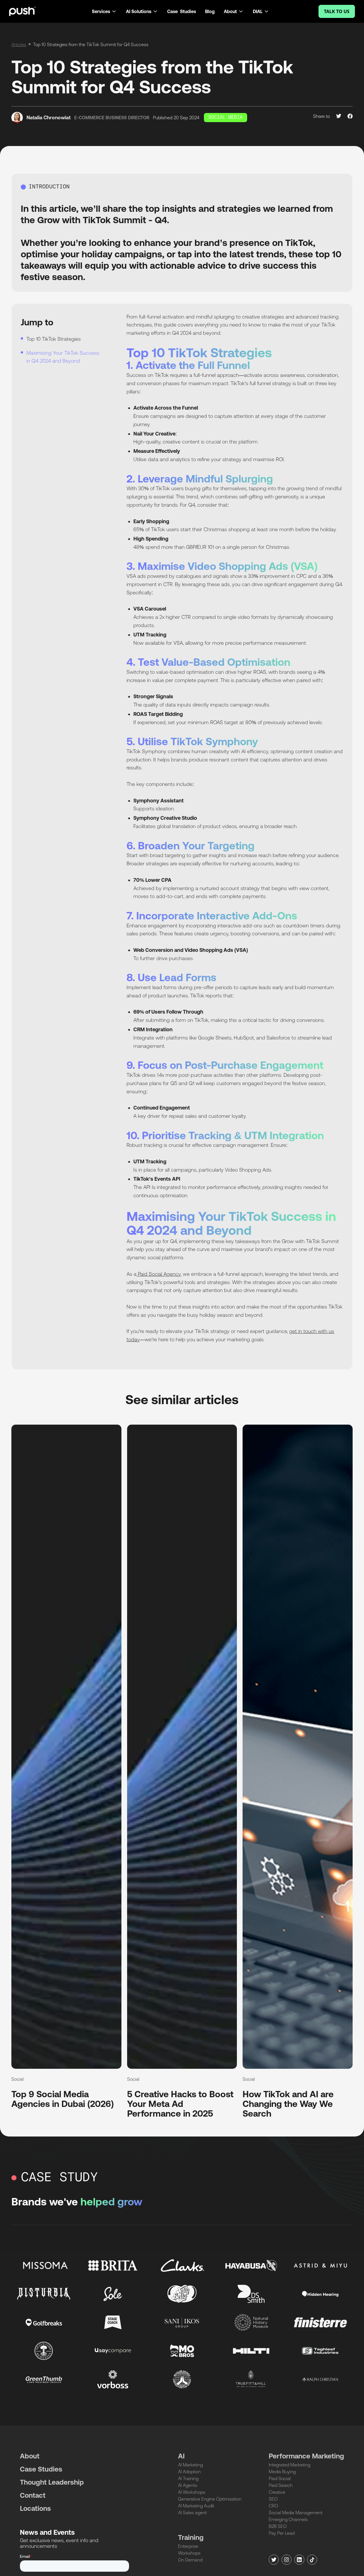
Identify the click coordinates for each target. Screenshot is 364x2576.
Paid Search (281, 2485)
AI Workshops (192, 2492)
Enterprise (188, 2546)
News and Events (47, 2532)
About (30, 2456)
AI (181, 2456)
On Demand (190, 2560)
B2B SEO (278, 2526)
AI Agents (188, 2485)
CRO (273, 2506)
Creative (277, 2492)
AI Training (188, 2478)
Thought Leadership (52, 2482)
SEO (273, 2499)
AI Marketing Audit (196, 2506)
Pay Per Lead (282, 2533)
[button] (104, 11)
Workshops (189, 2553)
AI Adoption (189, 2472)
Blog (210, 11)
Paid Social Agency (159, 1274)
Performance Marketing (306, 2456)
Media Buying (282, 2472)
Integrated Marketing (289, 2465)
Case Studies (182, 11)
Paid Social (280, 2478)
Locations (35, 2508)
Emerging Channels (288, 2519)
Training (191, 2537)
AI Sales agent (192, 2513)
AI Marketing (190, 2465)
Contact (33, 2495)
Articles (19, 44)
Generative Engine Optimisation (210, 2499)
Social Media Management (296, 2513)
